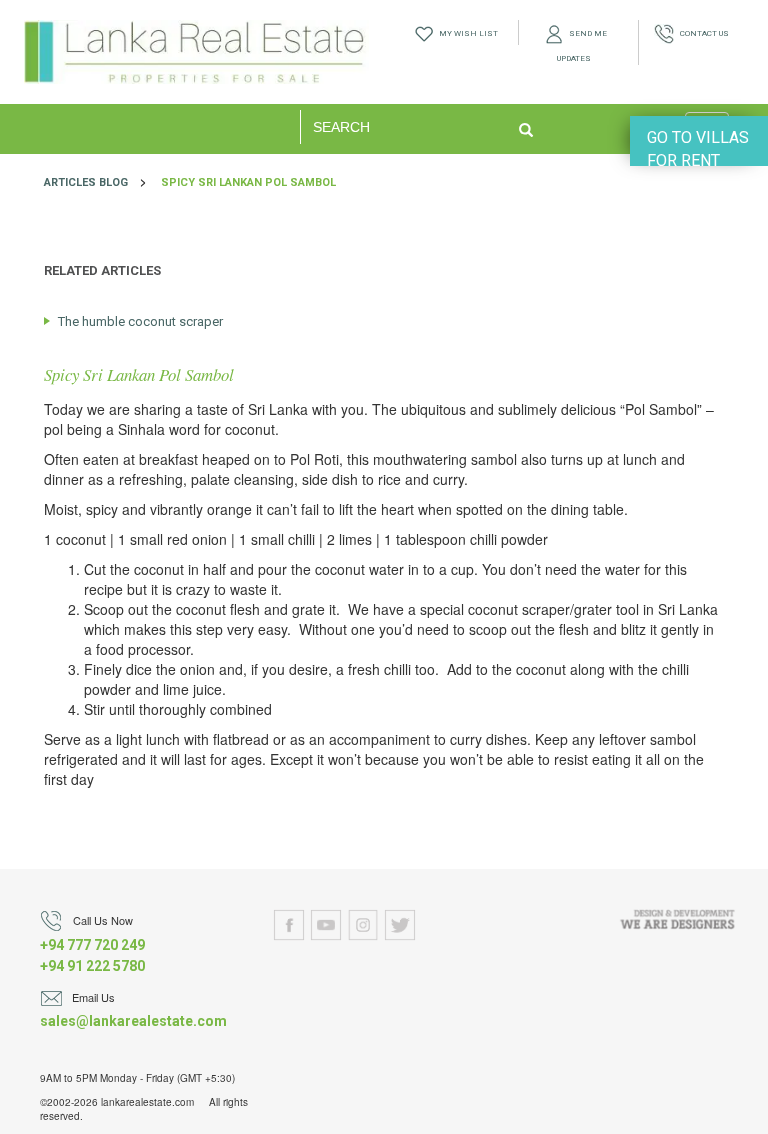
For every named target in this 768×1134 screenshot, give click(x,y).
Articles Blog (86, 182)
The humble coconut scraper (140, 321)
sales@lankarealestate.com (133, 1021)
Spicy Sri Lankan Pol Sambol (248, 182)
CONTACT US (701, 33)
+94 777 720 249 (92, 945)
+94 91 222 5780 (92, 966)
